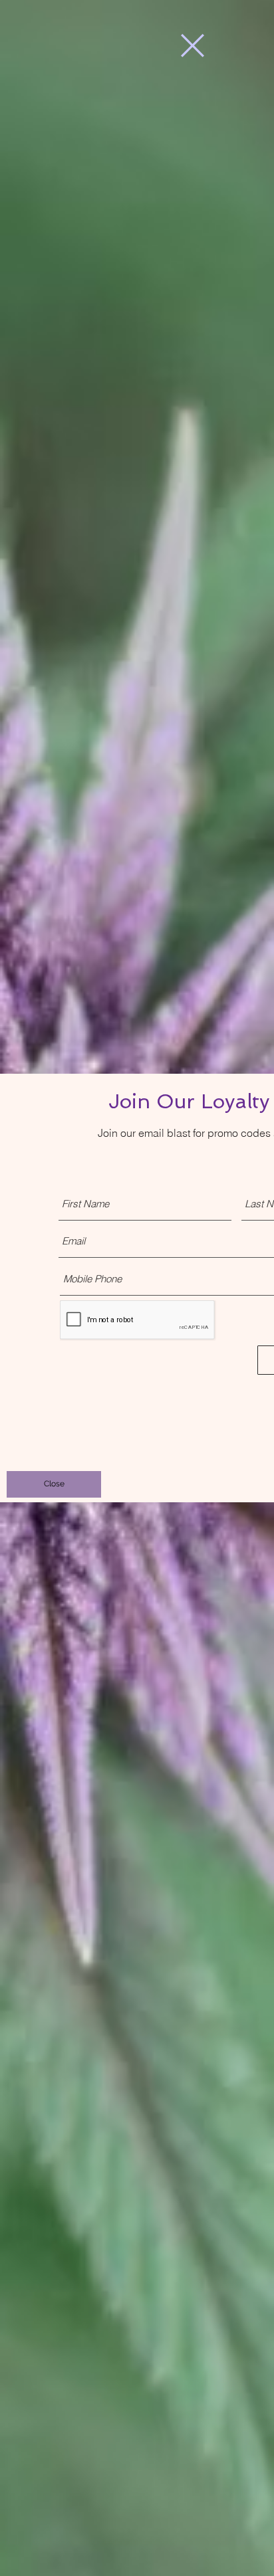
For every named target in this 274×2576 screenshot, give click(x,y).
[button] (193, 46)
